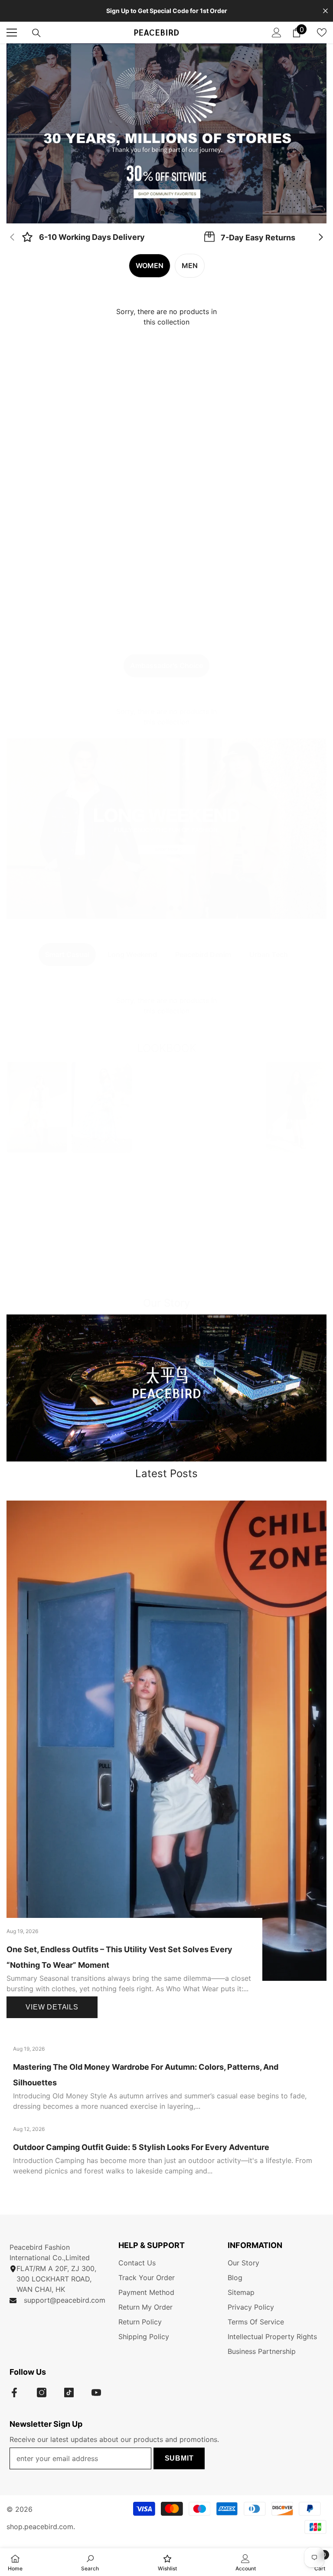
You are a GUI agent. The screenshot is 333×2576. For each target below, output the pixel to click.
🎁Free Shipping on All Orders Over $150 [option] (167, 11)
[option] (166, 133)
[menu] (12, 33)
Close (325, 11)
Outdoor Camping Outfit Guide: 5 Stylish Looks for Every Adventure (141, 2147)
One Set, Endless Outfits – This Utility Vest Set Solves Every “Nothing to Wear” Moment (119, 1957)
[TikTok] (69, 2392)
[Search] (36, 33)
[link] (83, 238)
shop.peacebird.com (40, 2527)
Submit (179, 2458)
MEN (190, 265)
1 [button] (163, 213)
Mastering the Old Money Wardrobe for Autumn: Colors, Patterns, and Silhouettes (146, 2075)
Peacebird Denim (203, 954)
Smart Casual (67, 954)
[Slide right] (320, 238)
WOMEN (150, 265)
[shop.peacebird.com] (166, 1388)
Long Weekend (132, 954)
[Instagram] (42, 2392)
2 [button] (171, 213)
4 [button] (180, 908)
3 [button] (171, 908)
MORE (166, 1282)
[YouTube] (96, 2392)
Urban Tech (269, 954)
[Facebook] (14, 2392)
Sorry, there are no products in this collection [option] (166, 317)
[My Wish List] (322, 33)
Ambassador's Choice (166, 665)
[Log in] (277, 33)
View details (52, 2007)
